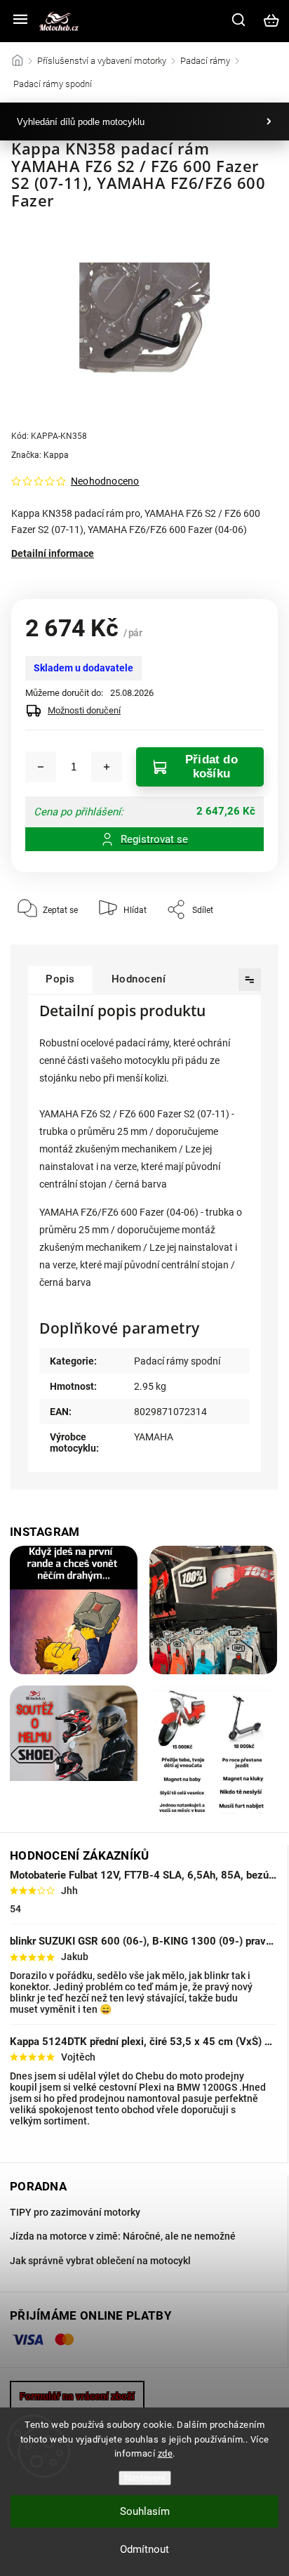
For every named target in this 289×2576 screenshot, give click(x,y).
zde (166, 2453)
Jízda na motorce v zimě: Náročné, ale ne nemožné (123, 2236)
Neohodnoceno (105, 481)
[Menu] (20, 20)
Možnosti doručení (84, 710)
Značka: (40, 455)
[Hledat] (239, 20)
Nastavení (145, 2478)
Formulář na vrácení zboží (77, 2396)
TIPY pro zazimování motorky (75, 2212)
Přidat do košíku (211, 767)
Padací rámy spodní (177, 1361)
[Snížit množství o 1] (41, 767)
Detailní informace (53, 553)
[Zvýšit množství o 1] (107, 767)
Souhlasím (145, 2511)
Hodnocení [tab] (139, 979)
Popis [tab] (60, 979)
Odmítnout (144, 2549)
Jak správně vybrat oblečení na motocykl (100, 2261)
